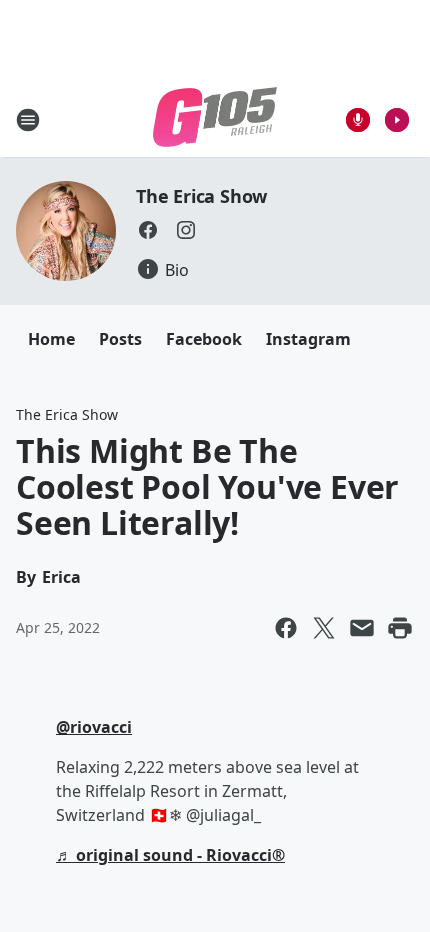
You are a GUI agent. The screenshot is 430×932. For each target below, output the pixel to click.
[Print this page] (400, 628)
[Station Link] (215, 119)
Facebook (204, 339)
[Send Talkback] (358, 120)
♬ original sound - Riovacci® (170, 855)
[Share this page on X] (324, 628)
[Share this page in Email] (362, 628)
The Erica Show (201, 196)
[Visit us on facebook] (148, 230)
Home (51, 339)
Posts (120, 339)
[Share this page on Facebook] (286, 628)
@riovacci (94, 727)
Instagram (308, 339)
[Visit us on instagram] (186, 230)
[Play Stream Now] (397, 120)
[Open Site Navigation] (28, 120)
